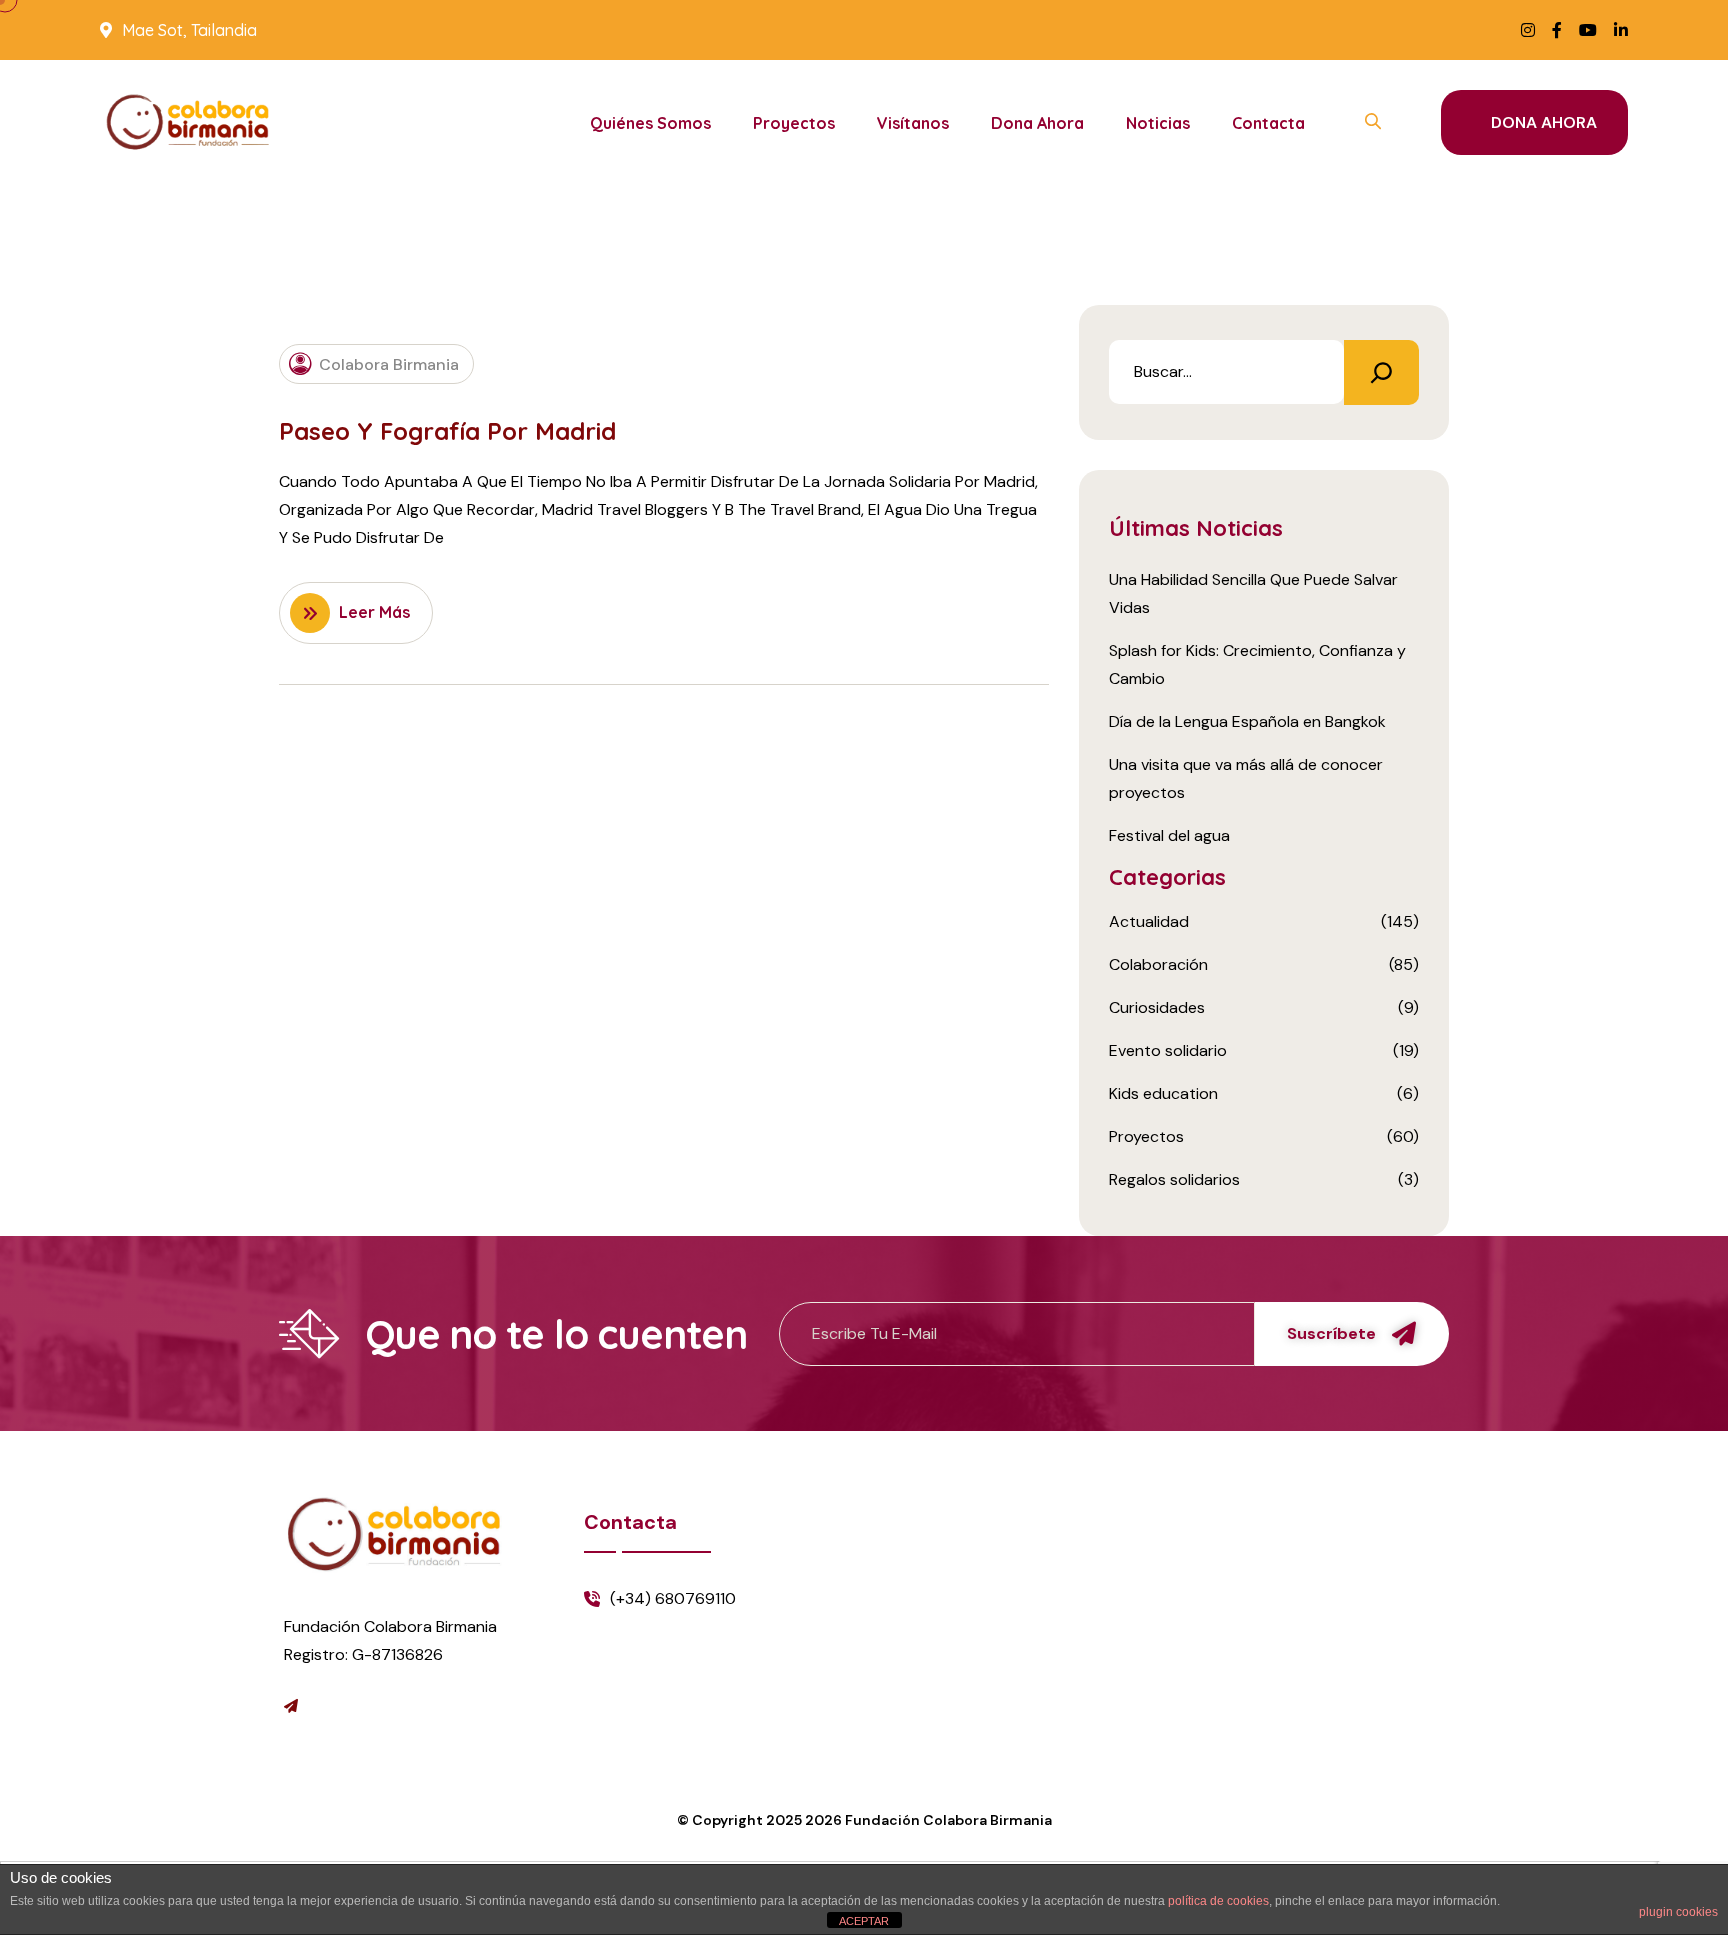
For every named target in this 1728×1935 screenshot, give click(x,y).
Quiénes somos (650, 123)
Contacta (1268, 123)
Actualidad (1149, 921)
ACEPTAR (864, 1921)
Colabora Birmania (389, 363)
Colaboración (1158, 964)
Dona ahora (1037, 123)
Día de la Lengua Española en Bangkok (1247, 721)
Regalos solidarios (1174, 1179)
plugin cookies (1678, 1912)
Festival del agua (1169, 835)
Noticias (1158, 123)
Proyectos (794, 123)
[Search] (1381, 372)
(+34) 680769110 (673, 1598)
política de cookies (1218, 1901)
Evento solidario (1168, 1050)
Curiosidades (1157, 1007)
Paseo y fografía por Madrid (447, 431)
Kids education (1163, 1093)
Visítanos (913, 123)
